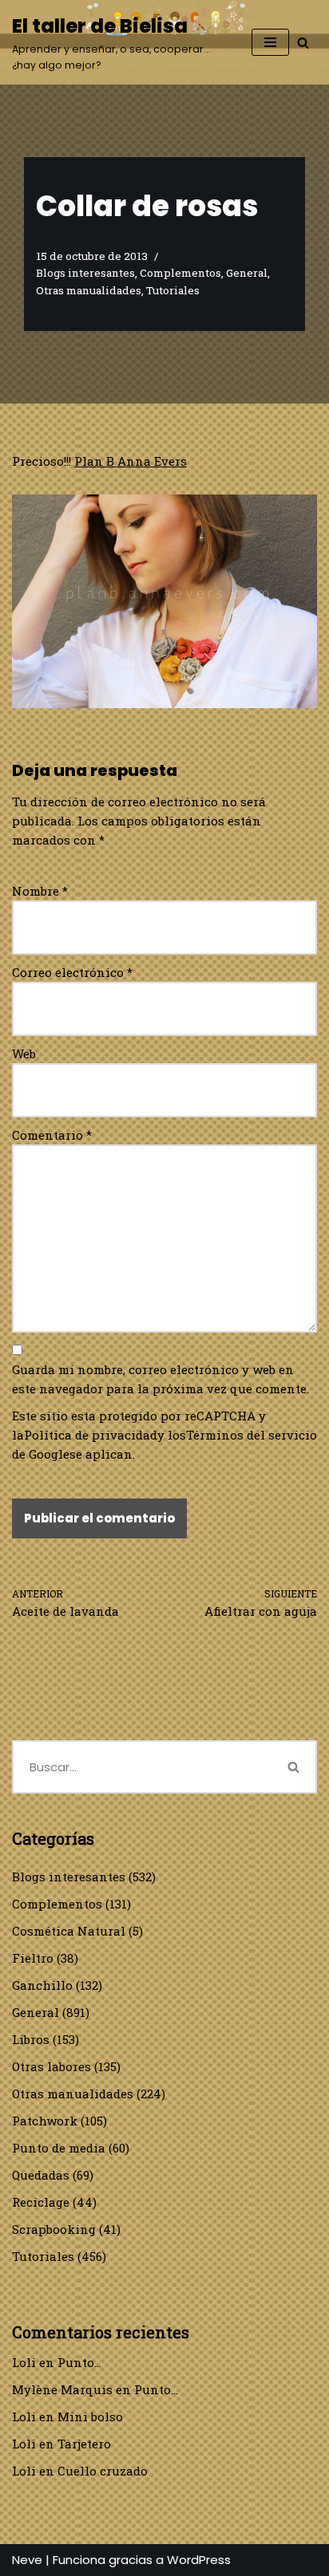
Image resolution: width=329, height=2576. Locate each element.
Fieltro (33, 1958)
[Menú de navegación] (270, 42)
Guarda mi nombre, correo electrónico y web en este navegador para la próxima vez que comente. (161, 1379)
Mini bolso (90, 2416)
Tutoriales (173, 290)
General (247, 273)
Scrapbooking (54, 2229)
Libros (31, 2039)
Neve (27, 2560)
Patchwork (45, 2121)
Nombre (40, 891)
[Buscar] (303, 43)
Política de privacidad (91, 1435)
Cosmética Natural (69, 1931)
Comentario (52, 1135)
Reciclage (41, 2202)
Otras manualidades (89, 290)
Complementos (180, 273)
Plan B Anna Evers (131, 461)
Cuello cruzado (103, 2471)
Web (24, 1054)
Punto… (79, 2362)
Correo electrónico (72, 972)
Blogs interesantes (85, 273)
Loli (24, 2362)
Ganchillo (42, 1985)
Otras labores (52, 2066)
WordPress (199, 2560)
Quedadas (41, 2175)
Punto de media (59, 2148)
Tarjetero (84, 2444)
